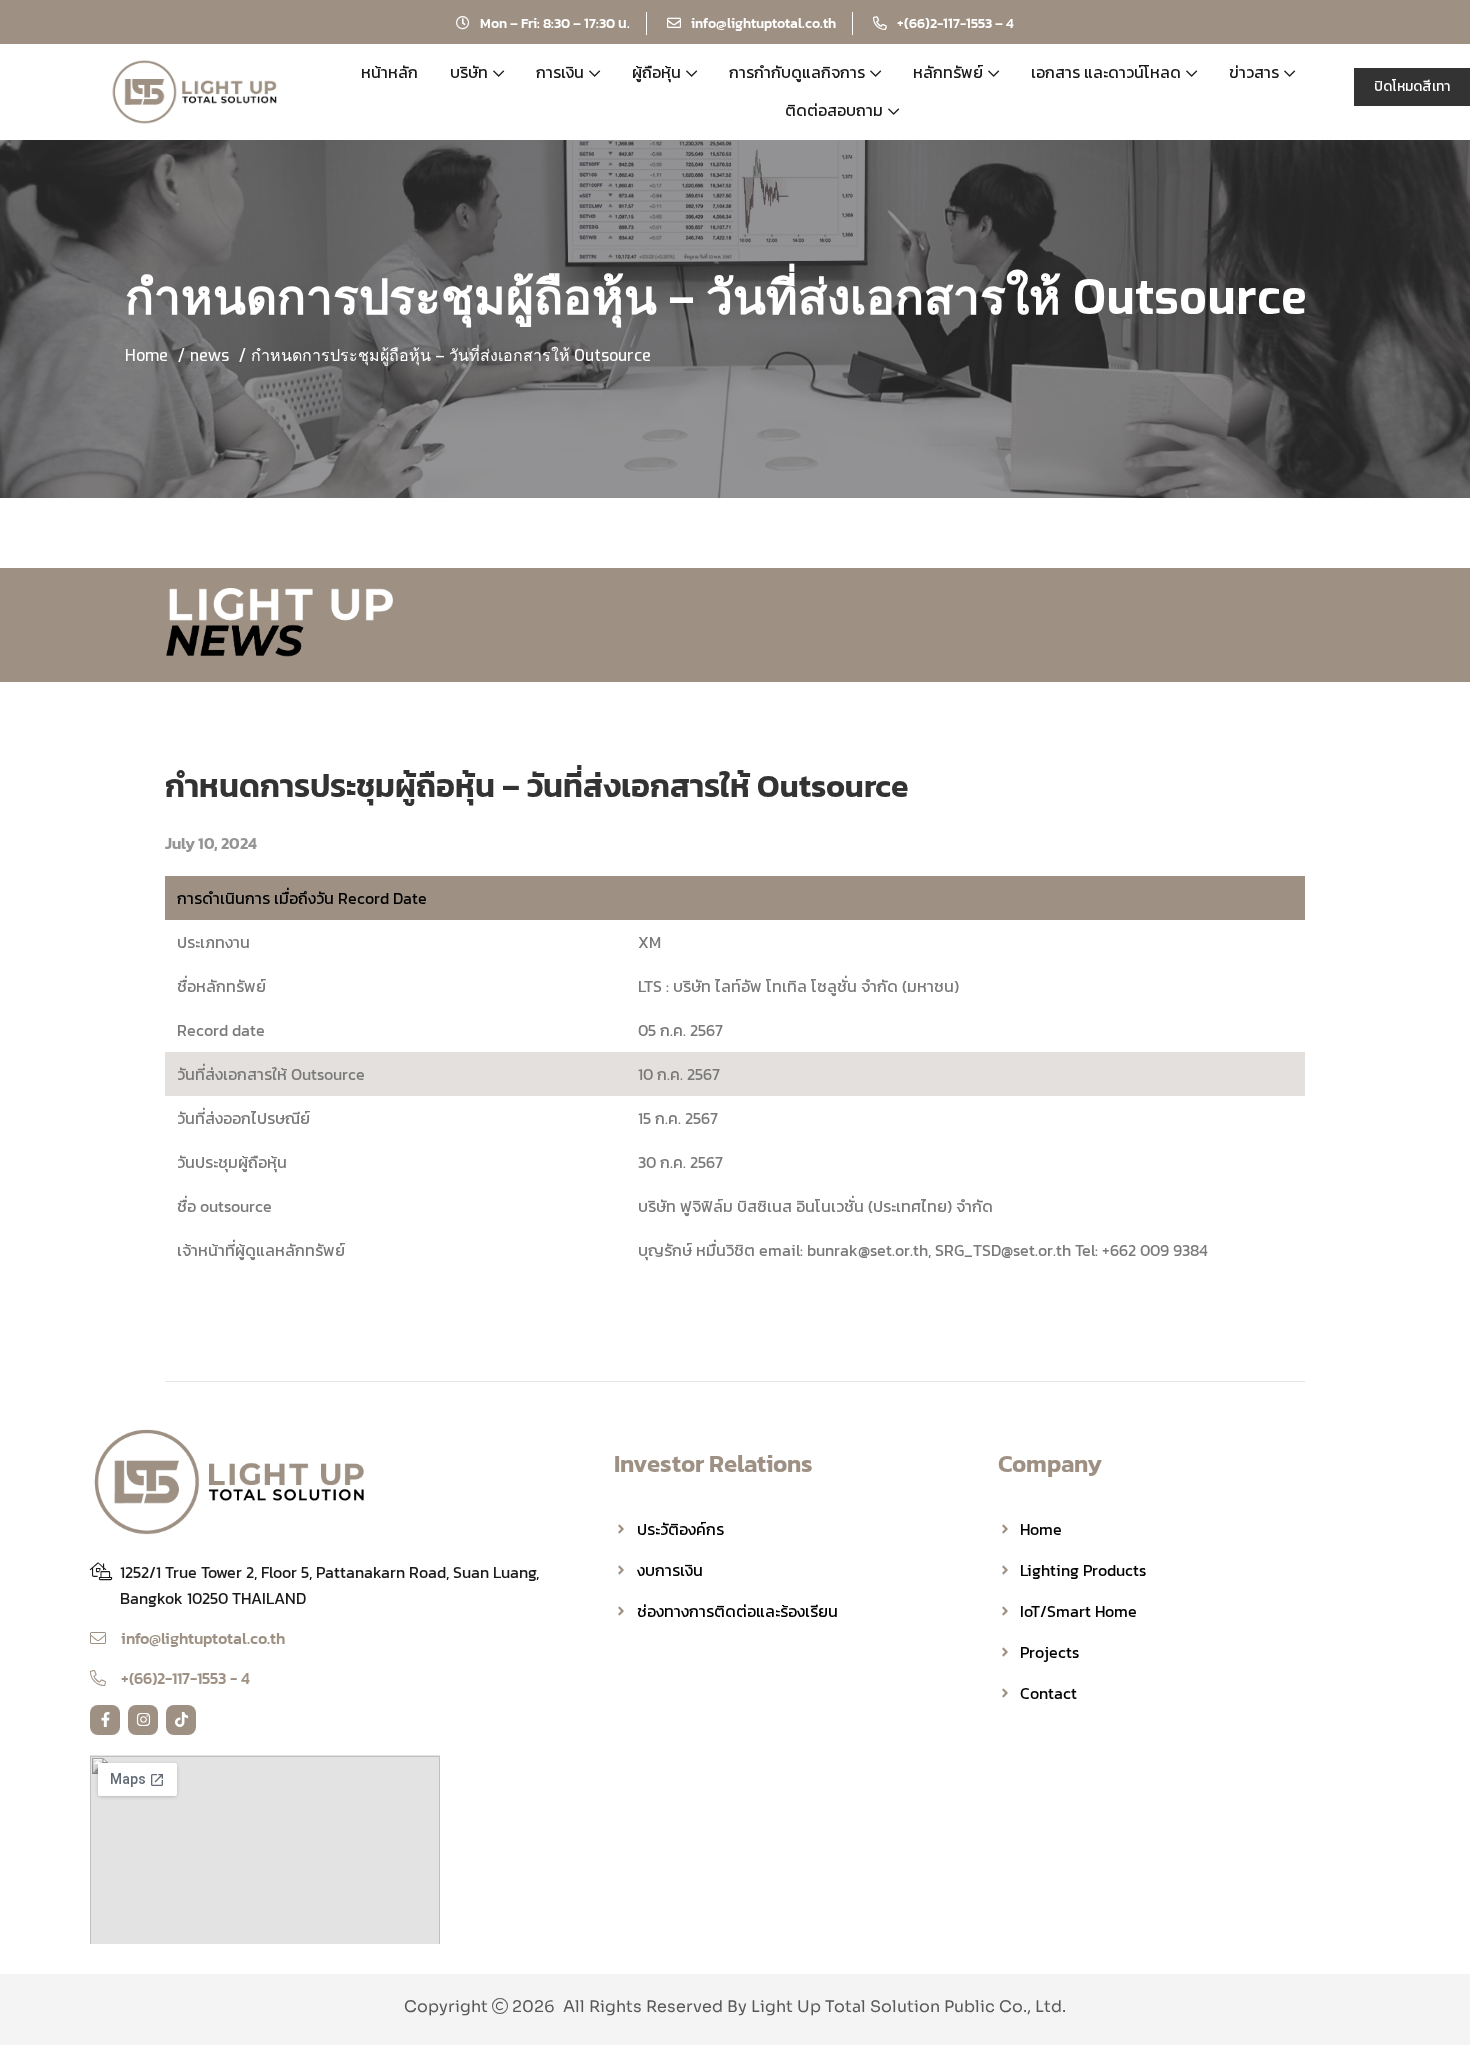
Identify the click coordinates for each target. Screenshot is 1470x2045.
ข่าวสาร (1254, 72)
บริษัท (469, 72)
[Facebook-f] (105, 1720)
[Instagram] (143, 1720)
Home (146, 355)
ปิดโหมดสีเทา (1412, 86)
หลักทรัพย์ (948, 72)
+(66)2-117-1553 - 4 (185, 1678)
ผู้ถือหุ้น (656, 72)
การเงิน (560, 72)
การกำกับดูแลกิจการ (797, 72)
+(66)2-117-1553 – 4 (955, 23)
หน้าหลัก (389, 72)
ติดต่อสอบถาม (834, 110)
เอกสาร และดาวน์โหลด (1106, 72)
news (209, 355)
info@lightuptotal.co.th (763, 23)
